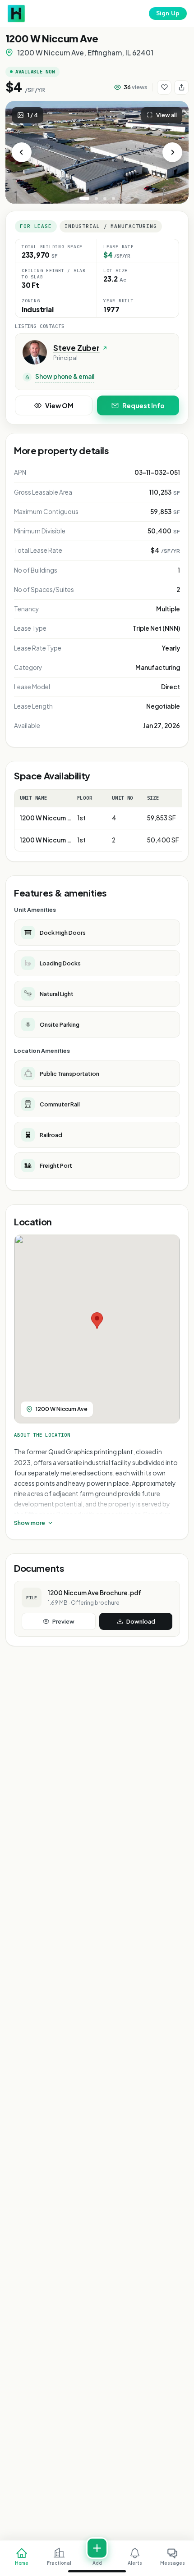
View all (166, 115)
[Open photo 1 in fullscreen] (97, 152)
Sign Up (168, 13)
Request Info (143, 405)
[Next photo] (172, 152)
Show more (30, 1523)
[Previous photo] (22, 152)
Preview (63, 1621)
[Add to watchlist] (164, 87)
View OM (59, 405)
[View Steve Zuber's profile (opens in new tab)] (35, 352)
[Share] (181, 87)
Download (141, 1621)
